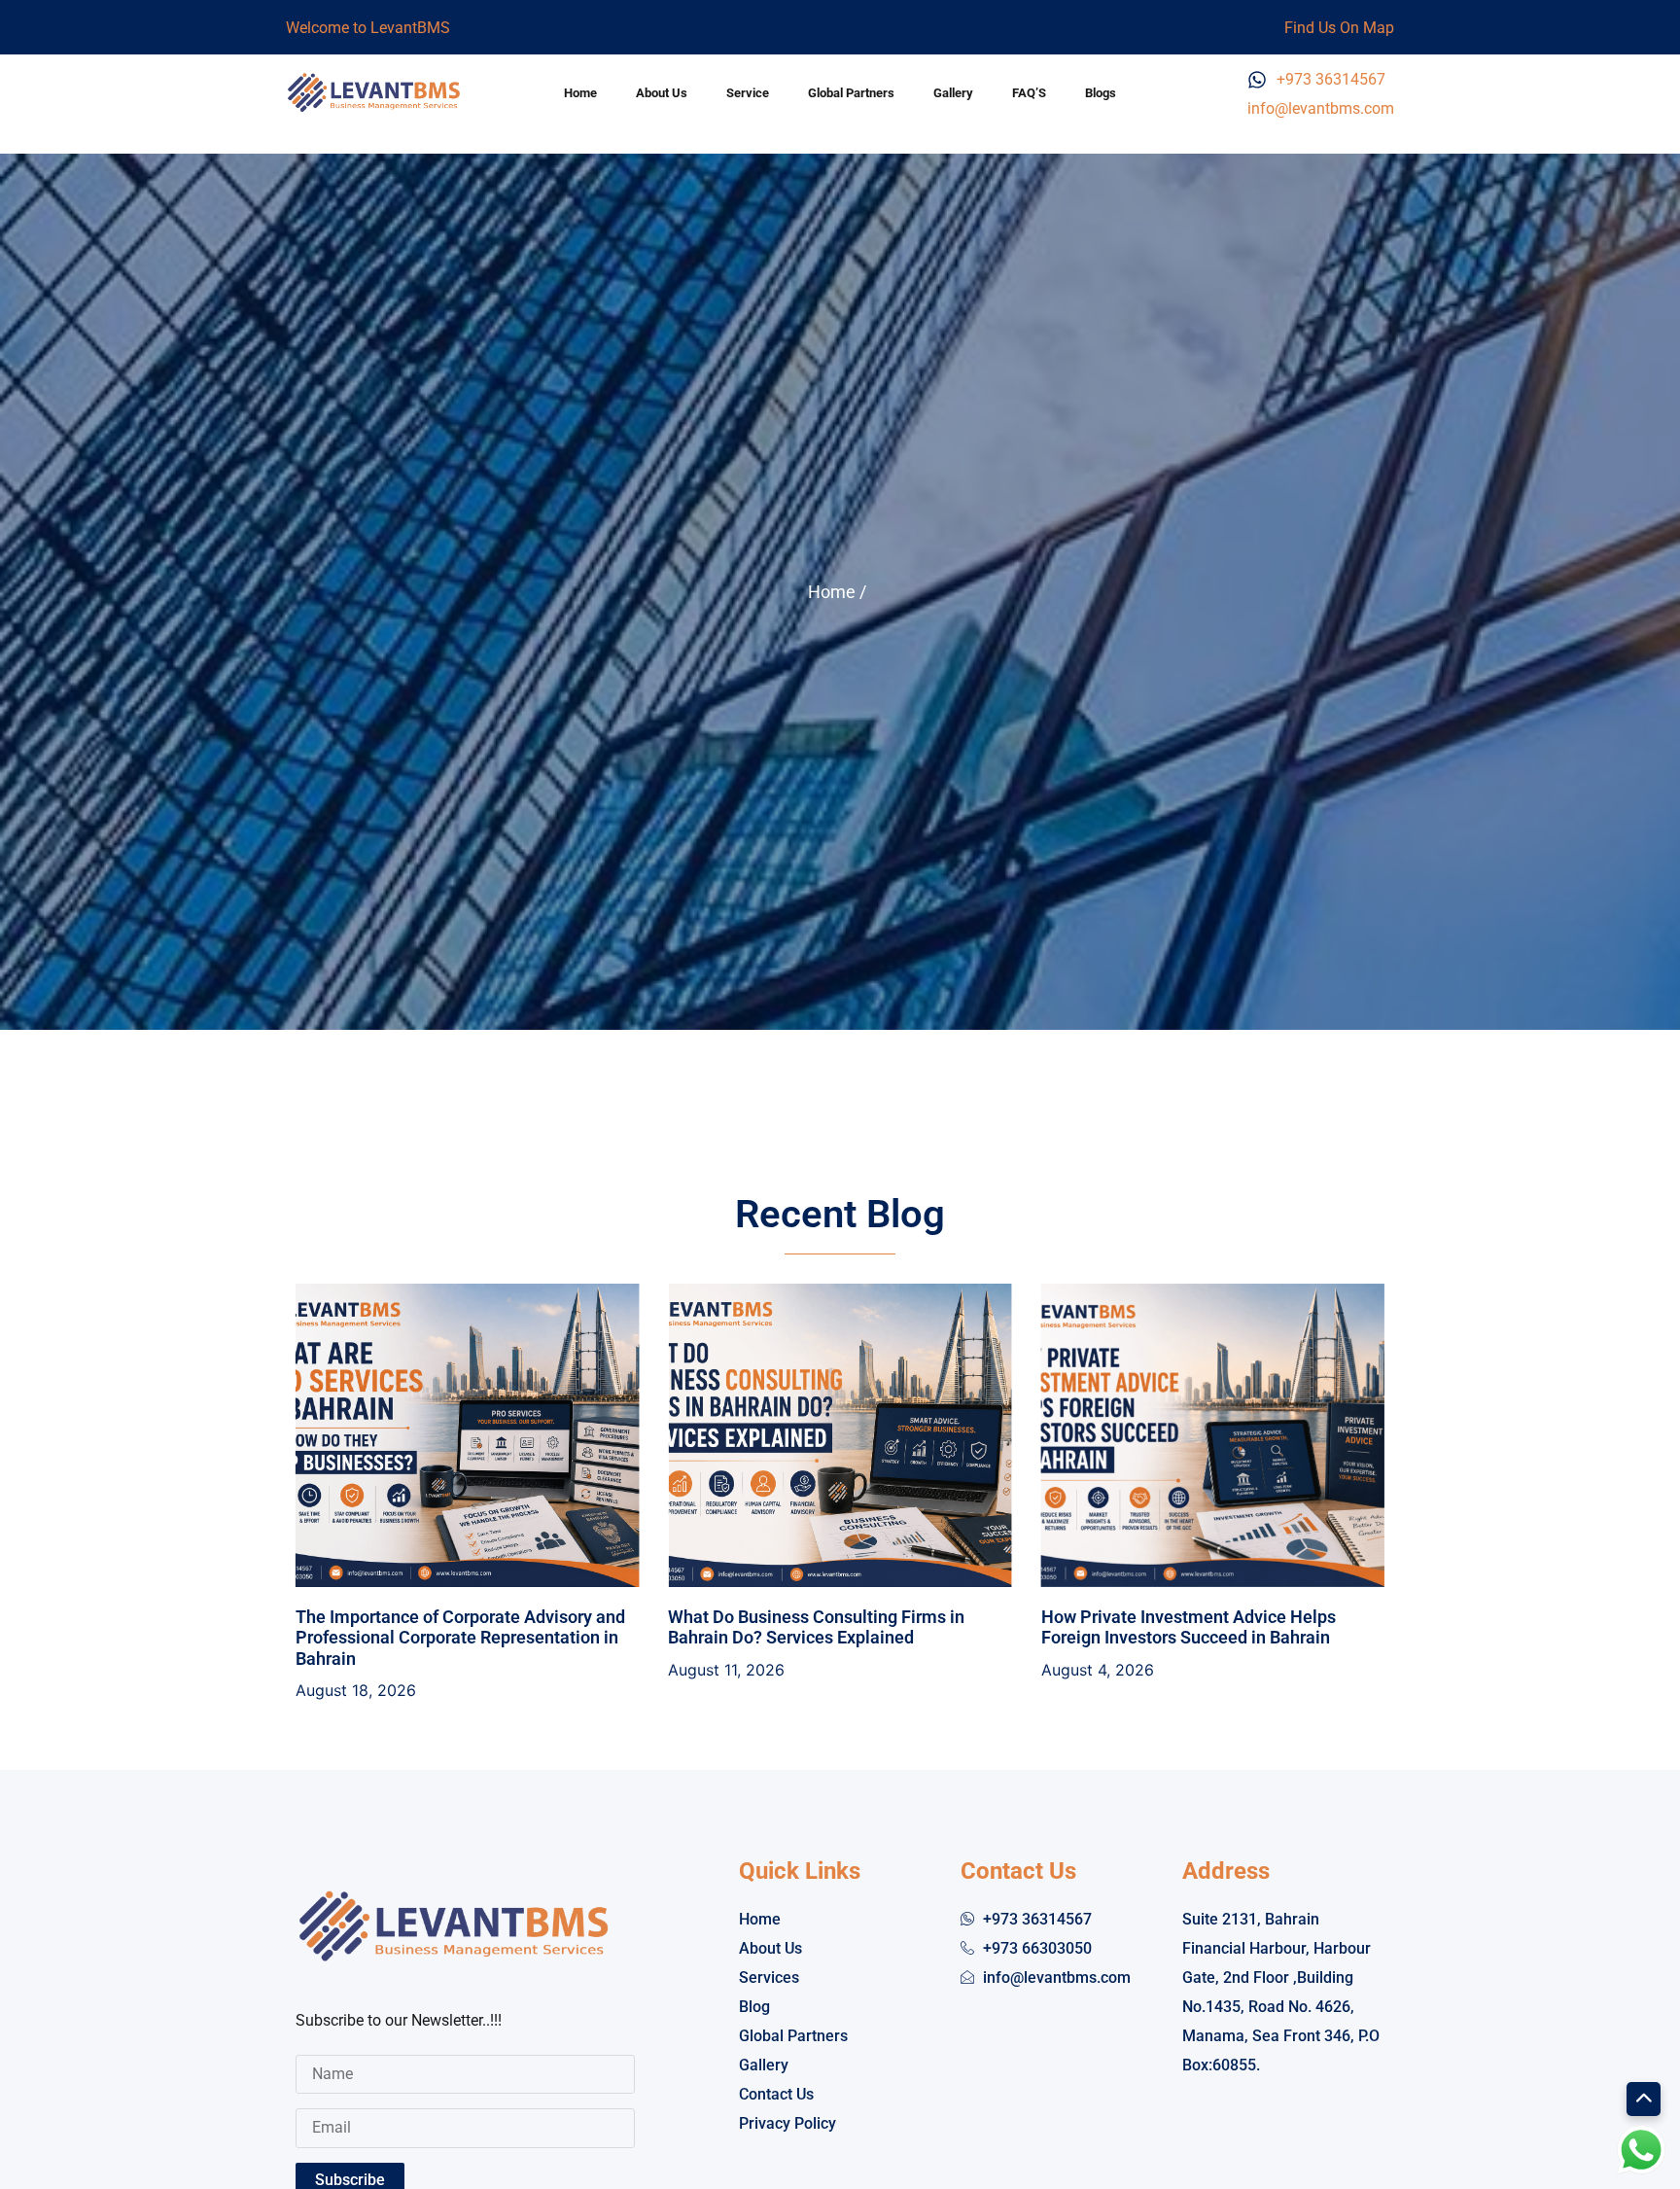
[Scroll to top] (1644, 2099)
